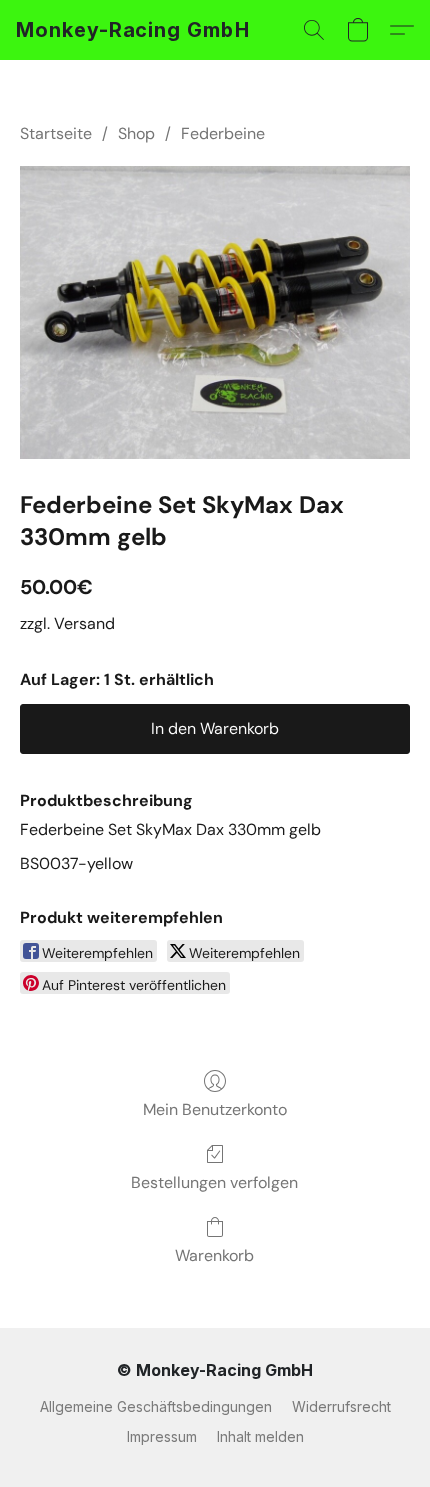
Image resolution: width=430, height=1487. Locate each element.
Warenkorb (214, 1255)
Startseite (56, 133)
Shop (136, 133)
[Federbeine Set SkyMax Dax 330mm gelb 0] (215, 312)
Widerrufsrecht (341, 1406)
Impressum (162, 1436)
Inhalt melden (260, 1436)
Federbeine (223, 133)
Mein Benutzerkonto (215, 1109)
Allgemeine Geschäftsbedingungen (156, 1406)
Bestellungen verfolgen (214, 1182)
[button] (133, 30)
